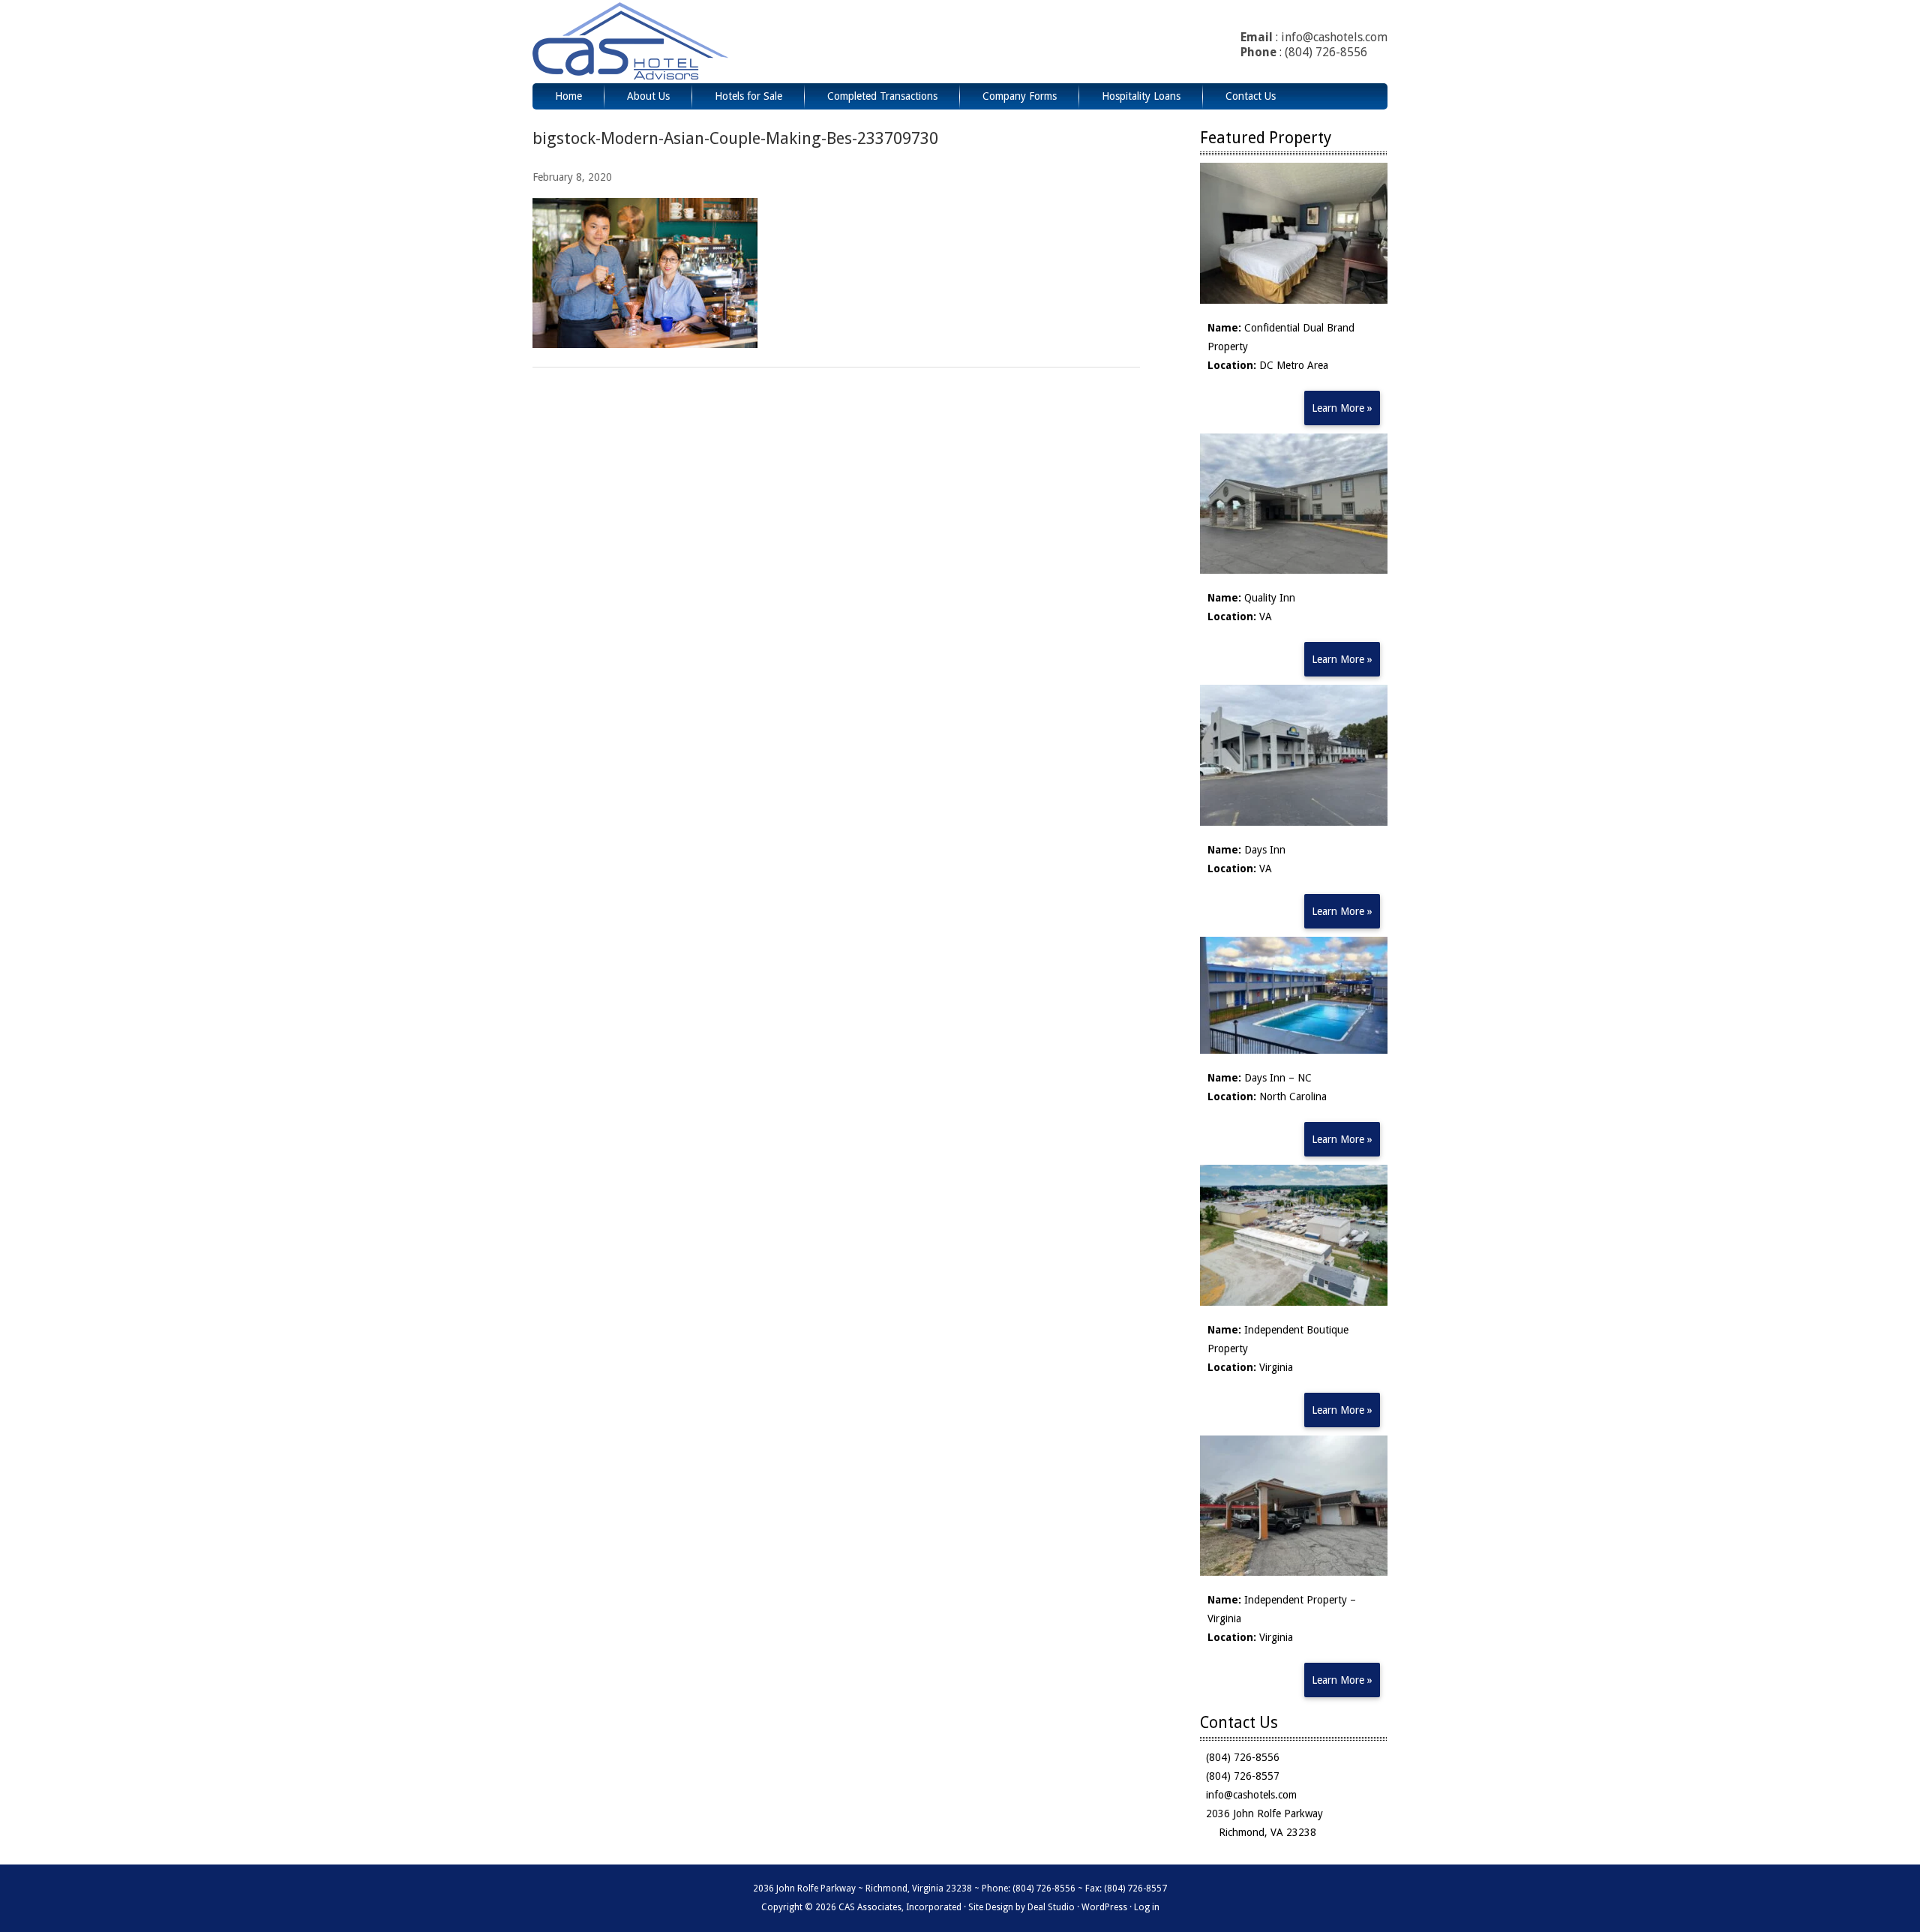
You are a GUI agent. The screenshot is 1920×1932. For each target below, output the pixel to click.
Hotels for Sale (748, 96)
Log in (1147, 1907)
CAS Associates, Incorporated (670, 42)
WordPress (1104, 1907)
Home (568, 96)
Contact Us (1251, 96)
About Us (648, 96)
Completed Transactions (882, 96)
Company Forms (1020, 96)
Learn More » (1342, 408)
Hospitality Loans (1141, 96)
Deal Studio (1051, 1907)
